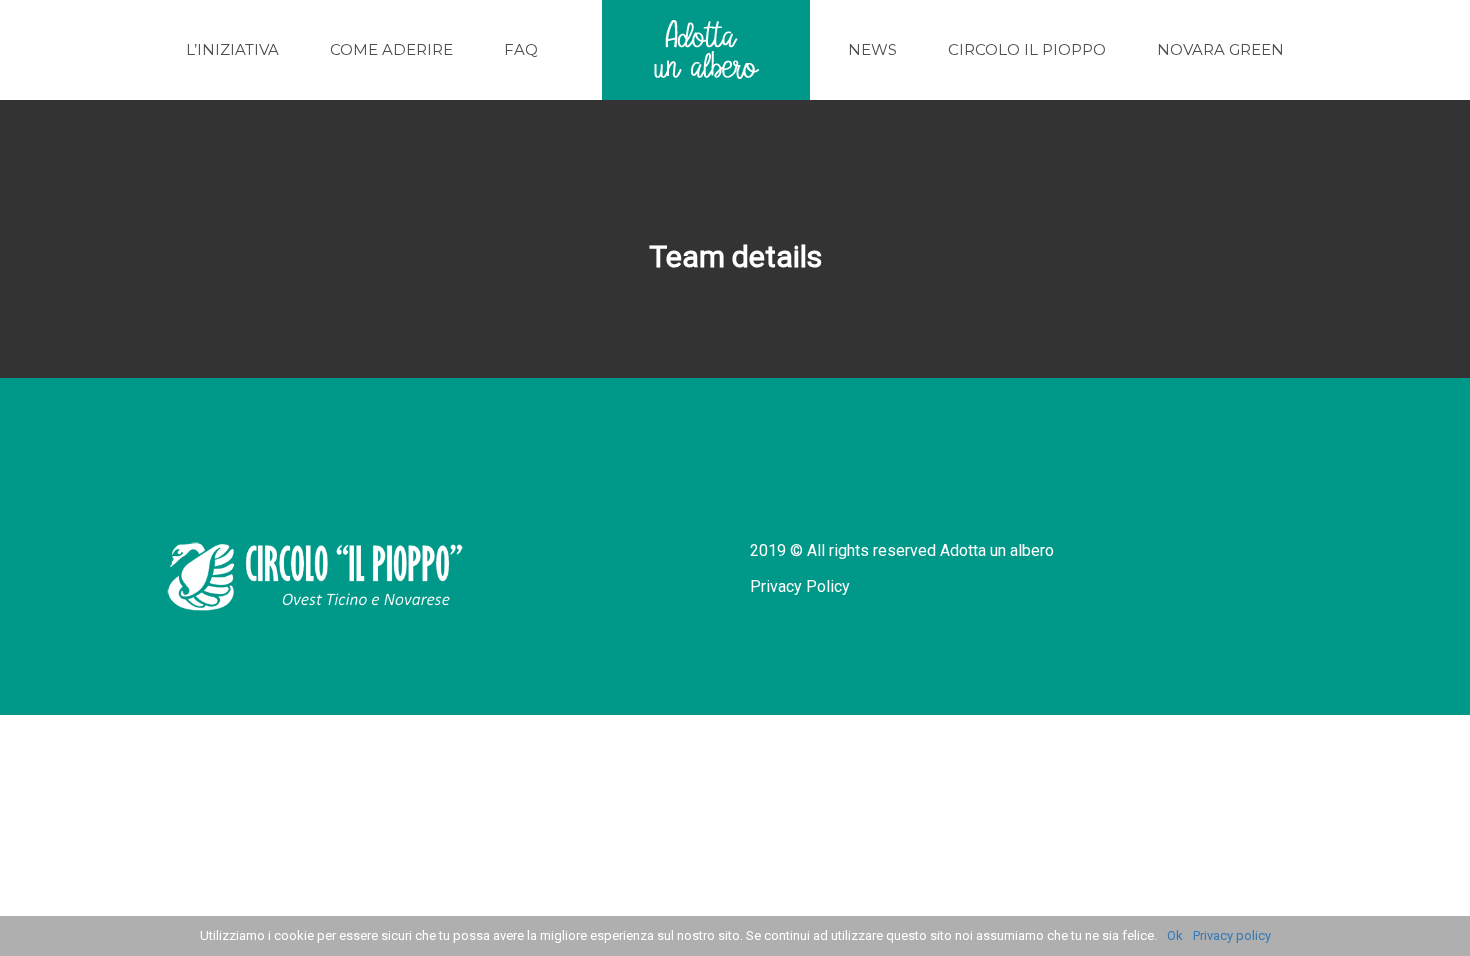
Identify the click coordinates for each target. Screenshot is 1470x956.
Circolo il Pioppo (1027, 49)
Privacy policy (1232, 935)
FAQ (521, 49)
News (872, 49)
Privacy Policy (800, 586)
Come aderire (391, 49)
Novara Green (1220, 49)
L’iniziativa (232, 49)
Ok (1175, 935)
